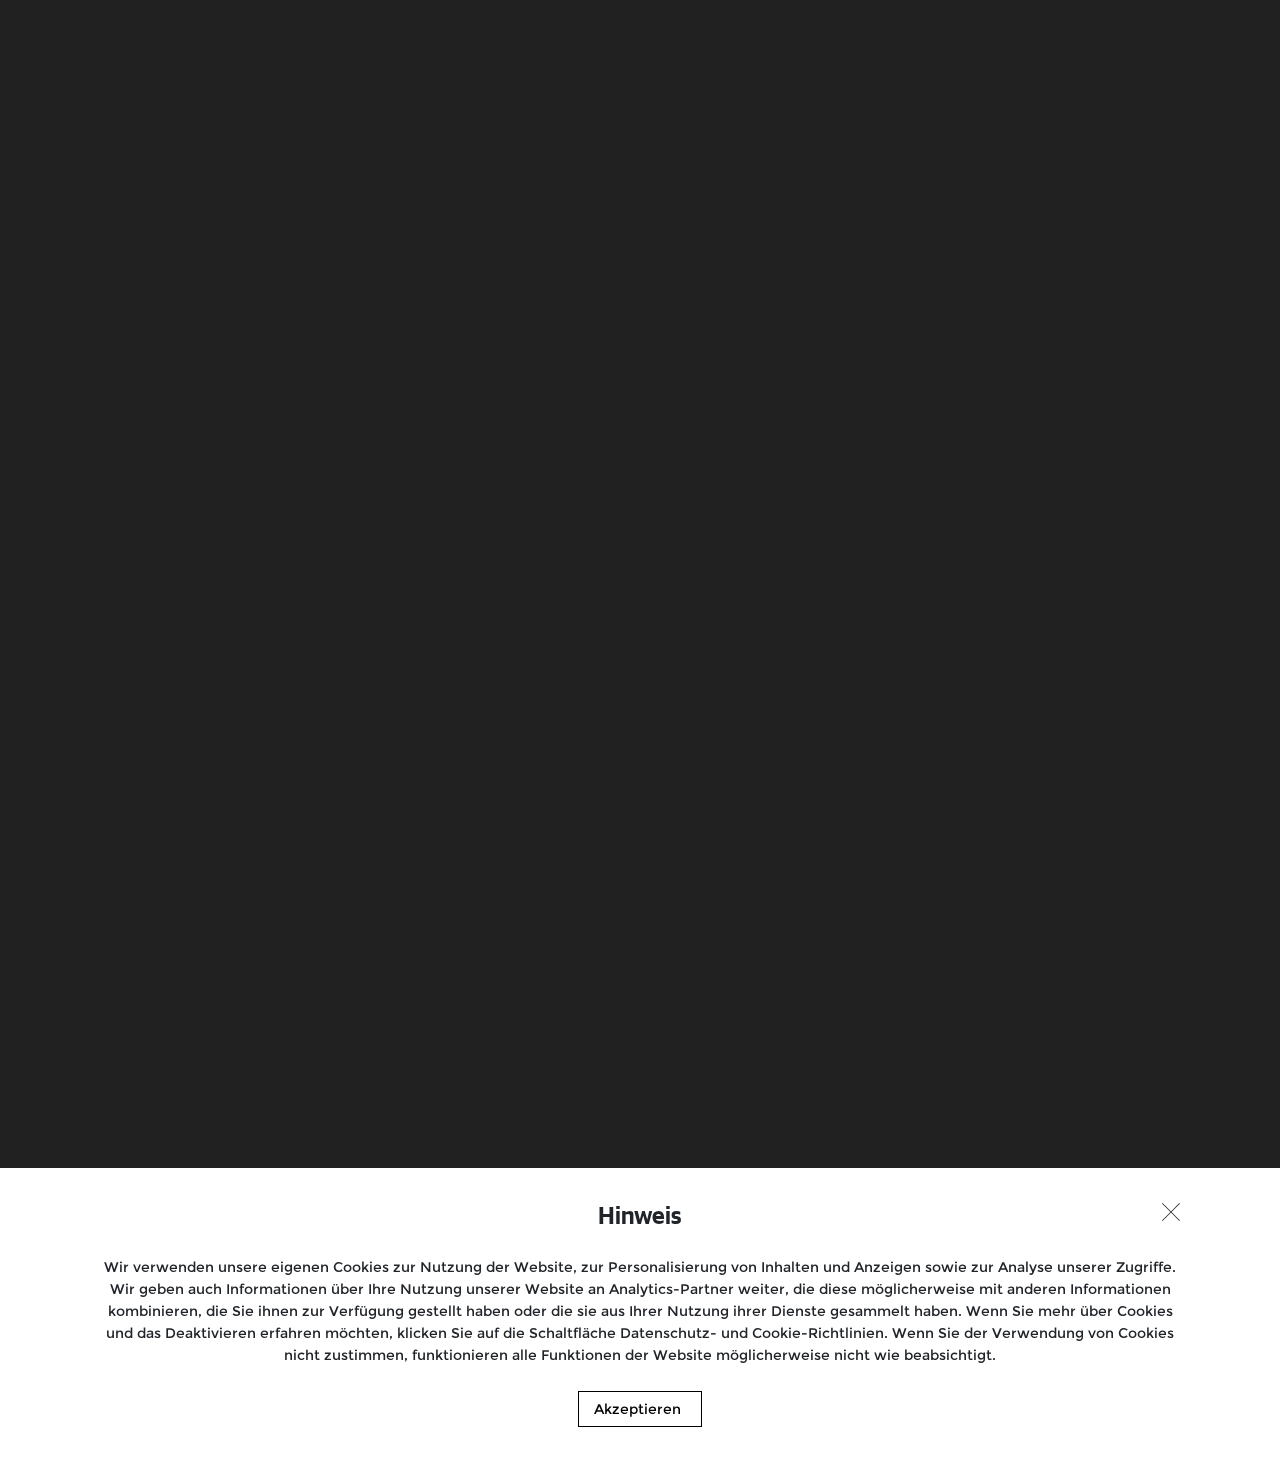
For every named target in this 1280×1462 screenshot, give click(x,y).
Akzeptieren (637, 1409)
